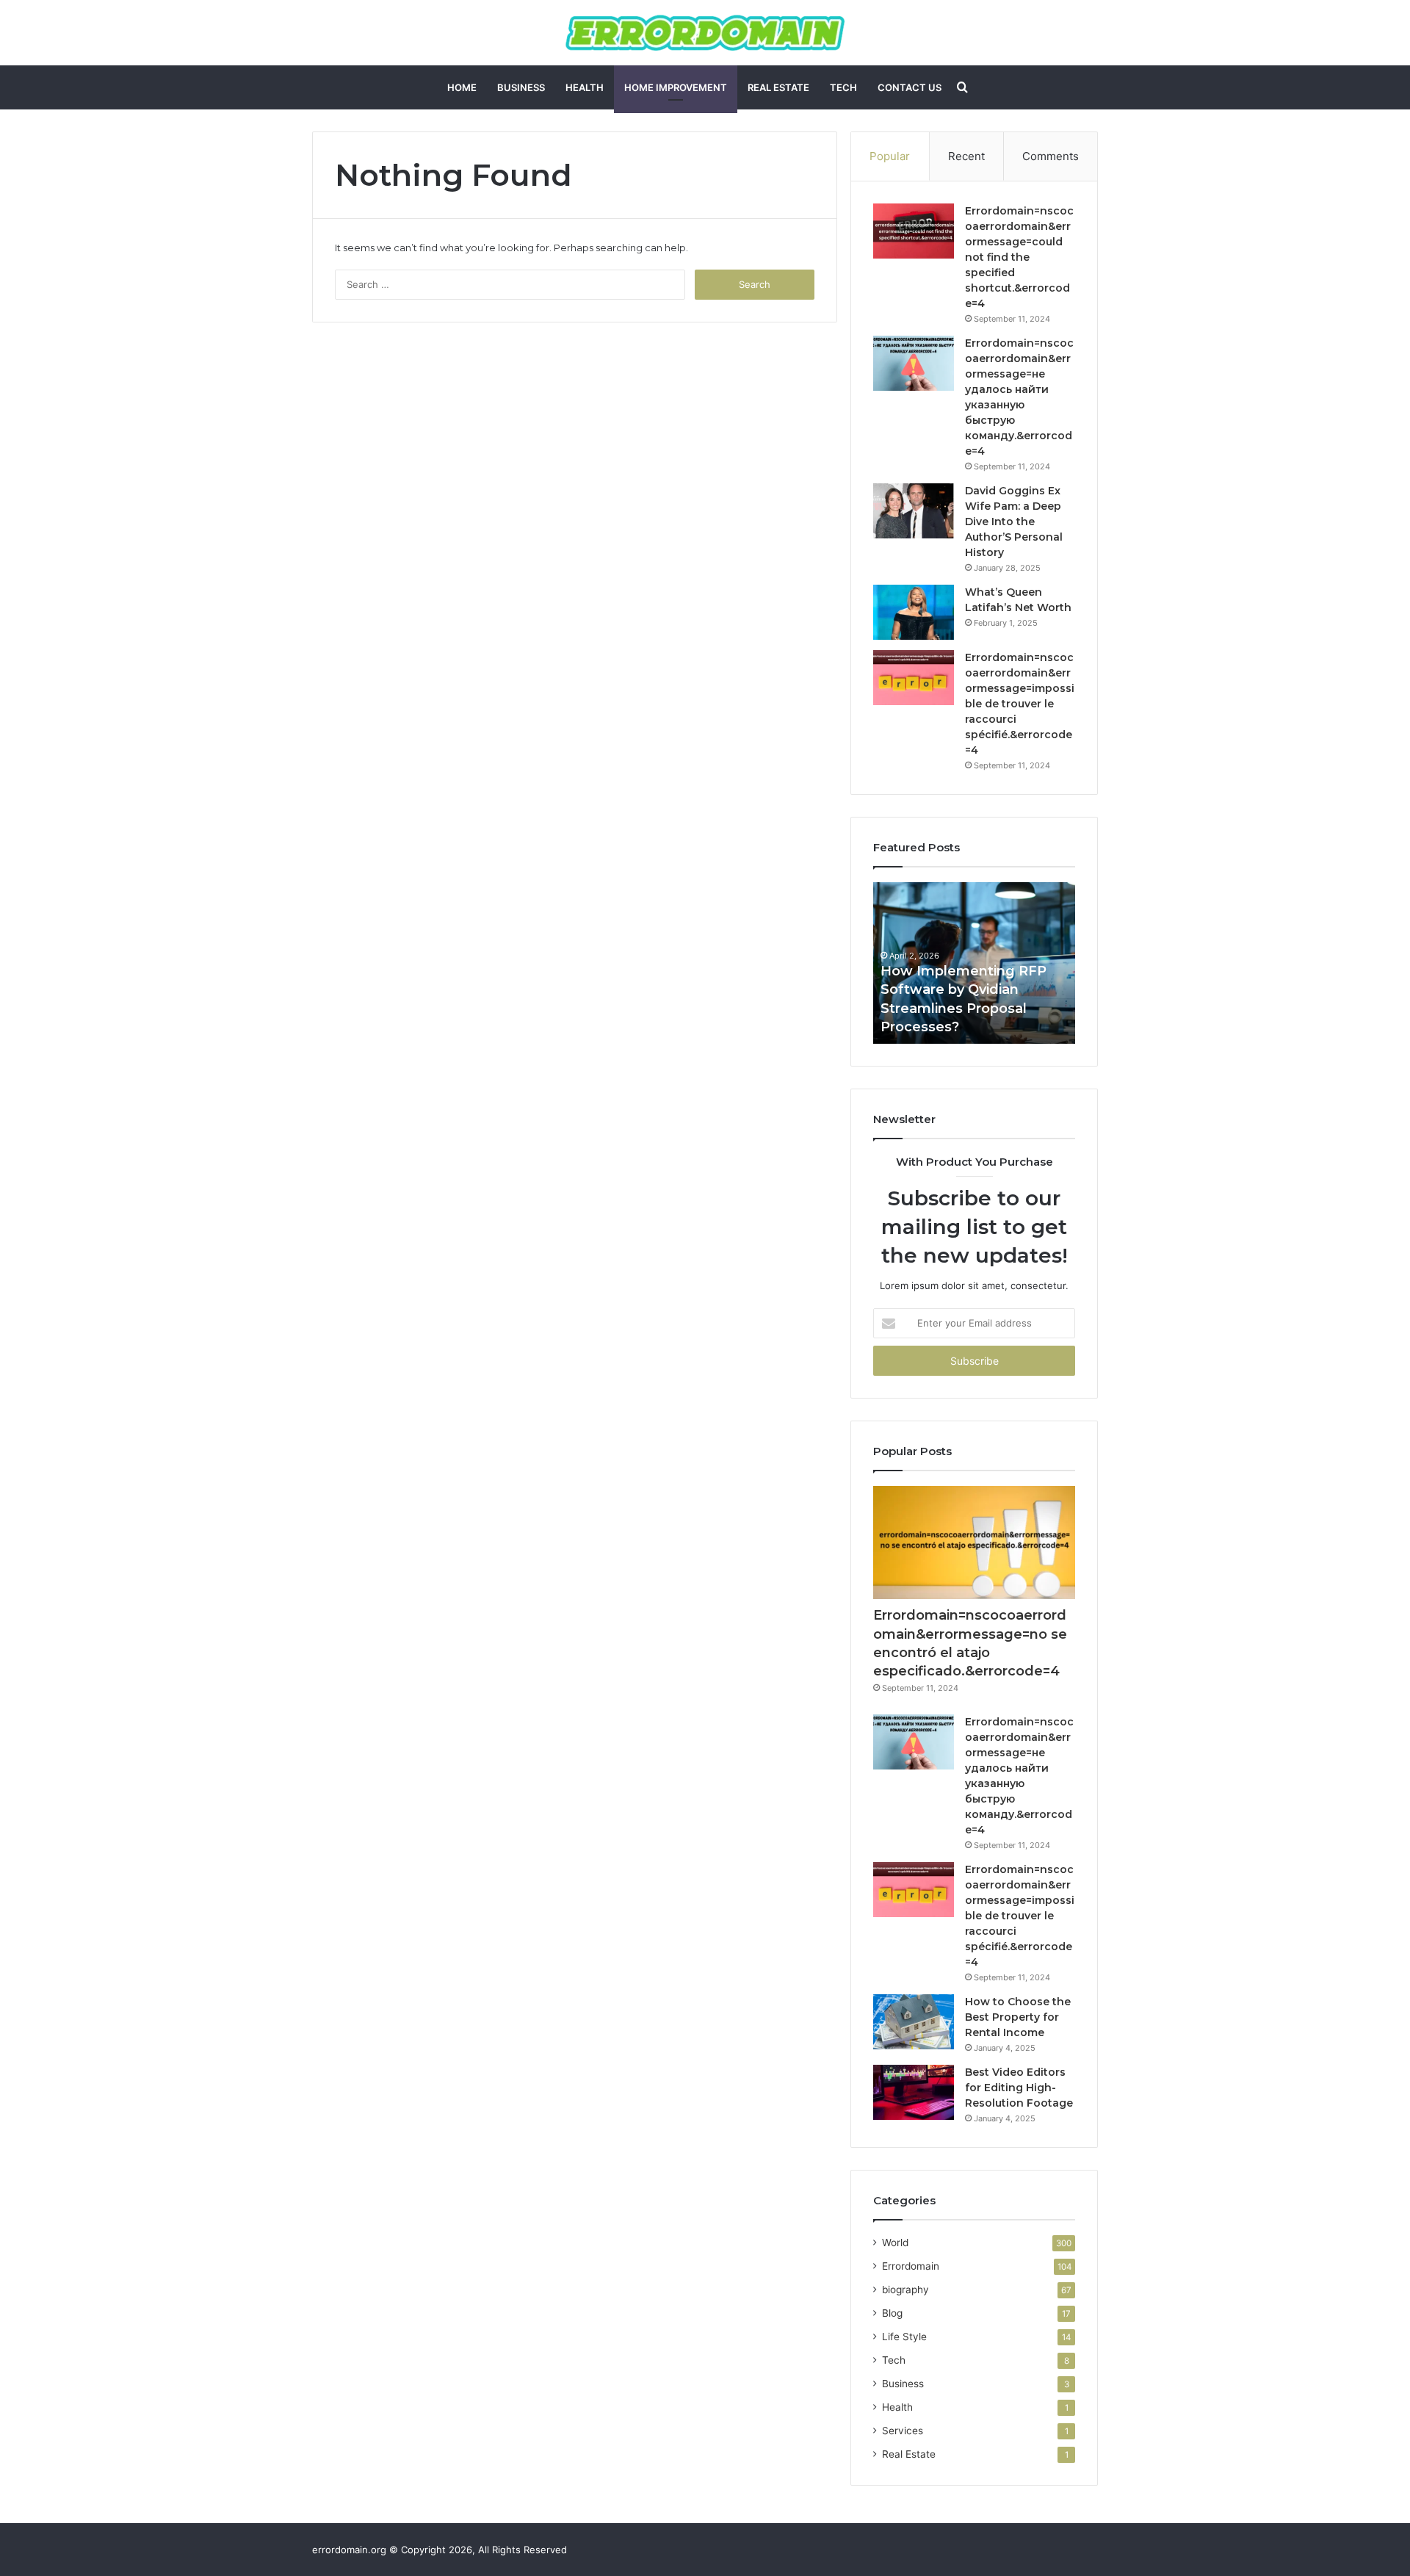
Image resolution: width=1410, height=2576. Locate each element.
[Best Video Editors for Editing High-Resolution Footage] (914, 2092)
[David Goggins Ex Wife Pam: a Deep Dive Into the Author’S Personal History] (914, 511)
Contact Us (910, 87)
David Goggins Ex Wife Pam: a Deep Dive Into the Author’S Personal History (1014, 522)
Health (585, 87)
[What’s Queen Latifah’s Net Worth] (914, 612)
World (895, 2243)
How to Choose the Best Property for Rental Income (1018, 2017)
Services (903, 2431)
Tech (843, 87)
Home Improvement (676, 87)
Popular (890, 156)
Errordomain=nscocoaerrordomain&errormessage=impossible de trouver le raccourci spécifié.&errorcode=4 (1020, 704)
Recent (966, 156)
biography (905, 2290)
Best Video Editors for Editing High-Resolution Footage (1019, 2088)
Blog (892, 2313)
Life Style (904, 2337)
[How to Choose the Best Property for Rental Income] (914, 2022)
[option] (974, 963)
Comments (1051, 156)
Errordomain (911, 2266)
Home (462, 87)
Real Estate (778, 87)
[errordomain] (705, 33)
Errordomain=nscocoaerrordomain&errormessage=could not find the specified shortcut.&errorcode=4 (1019, 257)
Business (521, 87)
